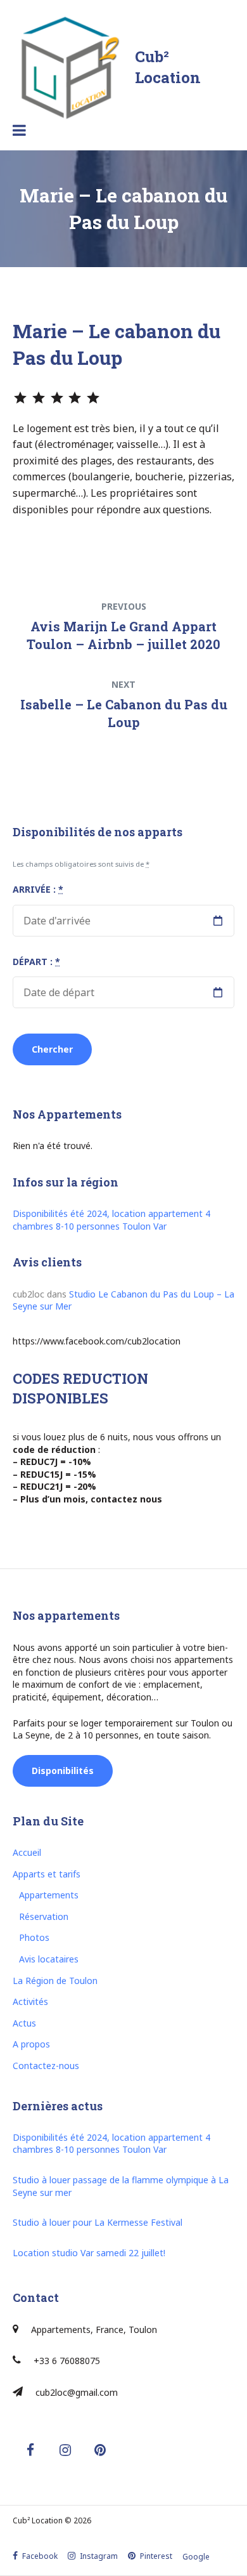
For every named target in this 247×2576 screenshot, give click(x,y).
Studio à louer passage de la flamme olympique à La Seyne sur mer (121, 2186)
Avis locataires (49, 1959)
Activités (30, 2001)
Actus (24, 2023)
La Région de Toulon (55, 1981)
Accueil (27, 1852)
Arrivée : (38, 889)
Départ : (36, 962)
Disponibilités (63, 1771)
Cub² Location (168, 67)
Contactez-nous (46, 2066)
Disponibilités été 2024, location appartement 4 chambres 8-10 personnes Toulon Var (111, 1220)
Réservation (44, 1916)
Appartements (49, 1895)
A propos (31, 2044)
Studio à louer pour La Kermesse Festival (98, 2222)
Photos (34, 1937)
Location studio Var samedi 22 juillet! (89, 2253)
